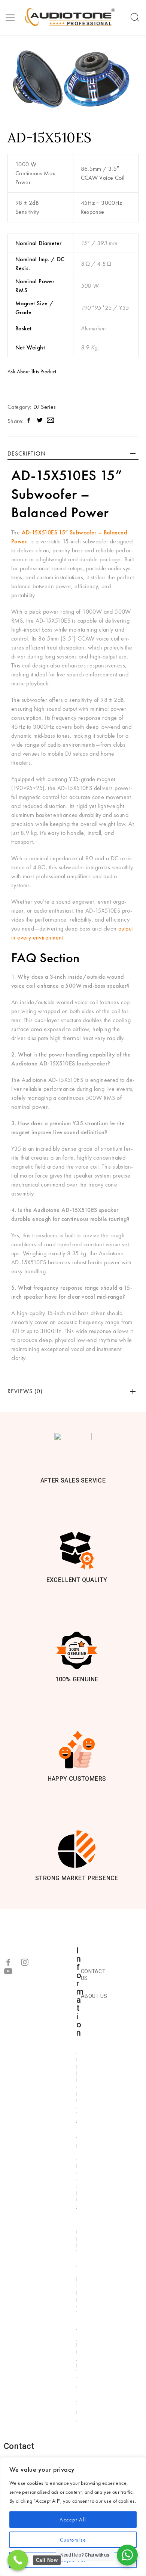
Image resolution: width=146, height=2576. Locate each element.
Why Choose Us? (77, 2177)
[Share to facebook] (29, 421)
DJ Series (45, 407)
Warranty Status (77, 2376)
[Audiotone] (71, 18)
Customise (73, 2540)
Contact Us (93, 1975)
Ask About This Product (32, 371)
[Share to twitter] (40, 421)
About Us (94, 1996)
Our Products (77, 2088)
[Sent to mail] (50, 421)
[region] (73, 2517)
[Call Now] (18, 2560)
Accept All (73, 2520)
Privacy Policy (77, 2273)
